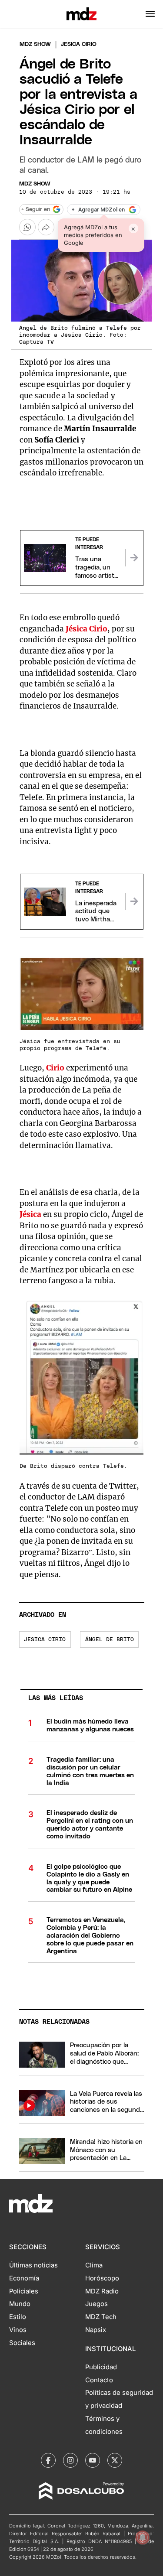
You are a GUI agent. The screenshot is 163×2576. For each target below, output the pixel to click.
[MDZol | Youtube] (93, 2460)
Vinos (18, 2330)
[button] (150, 14)
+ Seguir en (36, 210)
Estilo (18, 2317)
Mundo (20, 2304)
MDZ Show (35, 184)
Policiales (24, 2291)
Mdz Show (35, 44)
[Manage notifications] (143, 2537)
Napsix (96, 2330)
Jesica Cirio (45, 1640)
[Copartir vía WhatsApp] (27, 227)
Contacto (99, 2380)
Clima (94, 2265)
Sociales (22, 2343)
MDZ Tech (101, 2317)
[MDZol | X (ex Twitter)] (115, 2460)
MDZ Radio (102, 2291)
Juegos (96, 2304)
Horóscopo (102, 2278)
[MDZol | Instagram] (70, 2460)
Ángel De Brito (110, 1640)
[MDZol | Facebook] (48, 2460)
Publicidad (101, 2367)
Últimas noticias (33, 2265)
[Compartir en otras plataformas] (46, 227)
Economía (24, 2278)
